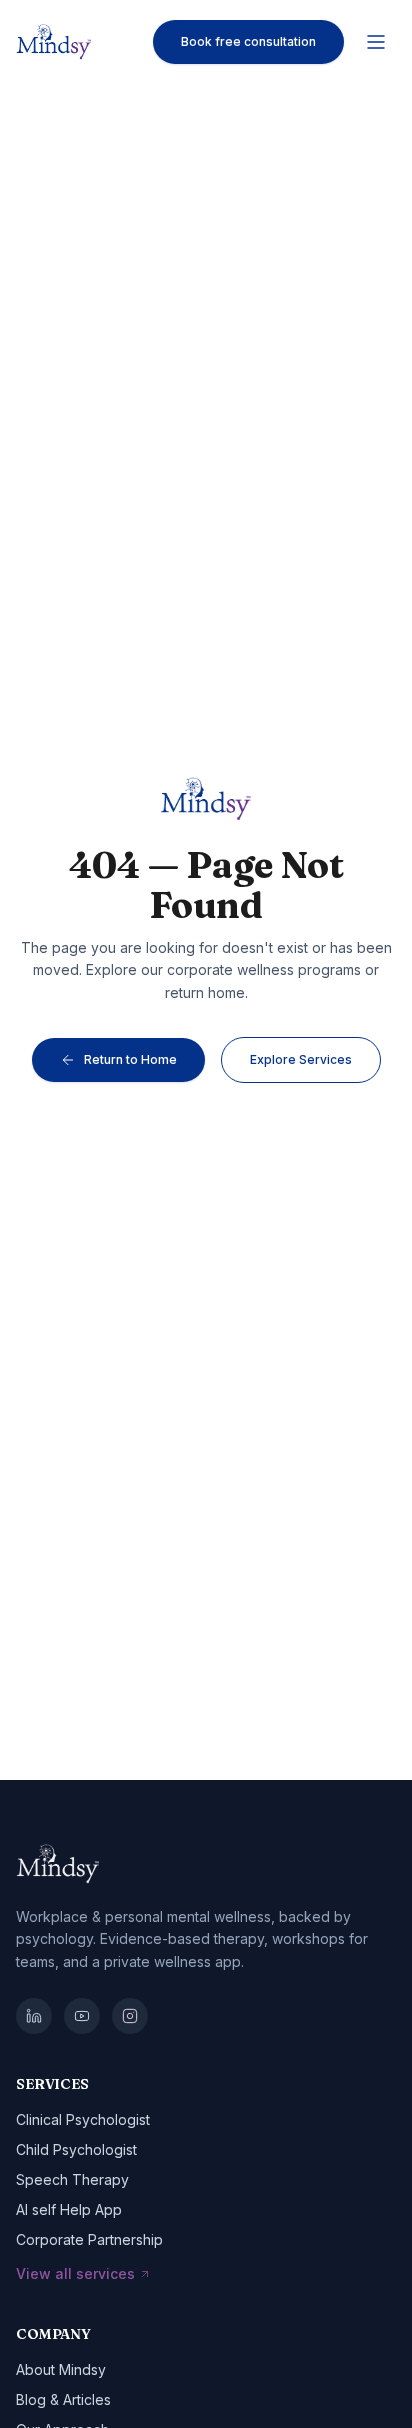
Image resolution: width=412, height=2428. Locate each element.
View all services (75, 2273)
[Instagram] (130, 2016)
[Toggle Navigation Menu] (376, 42)
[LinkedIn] (34, 2016)
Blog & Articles (63, 2399)
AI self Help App (69, 2209)
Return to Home (130, 1059)
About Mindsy (61, 2369)
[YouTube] (82, 2016)
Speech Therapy (72, 2179)
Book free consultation (248, 41)
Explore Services (301, 1059)
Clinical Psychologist (83, 2119)
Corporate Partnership (89, 2239)
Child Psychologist (76, 2149)
